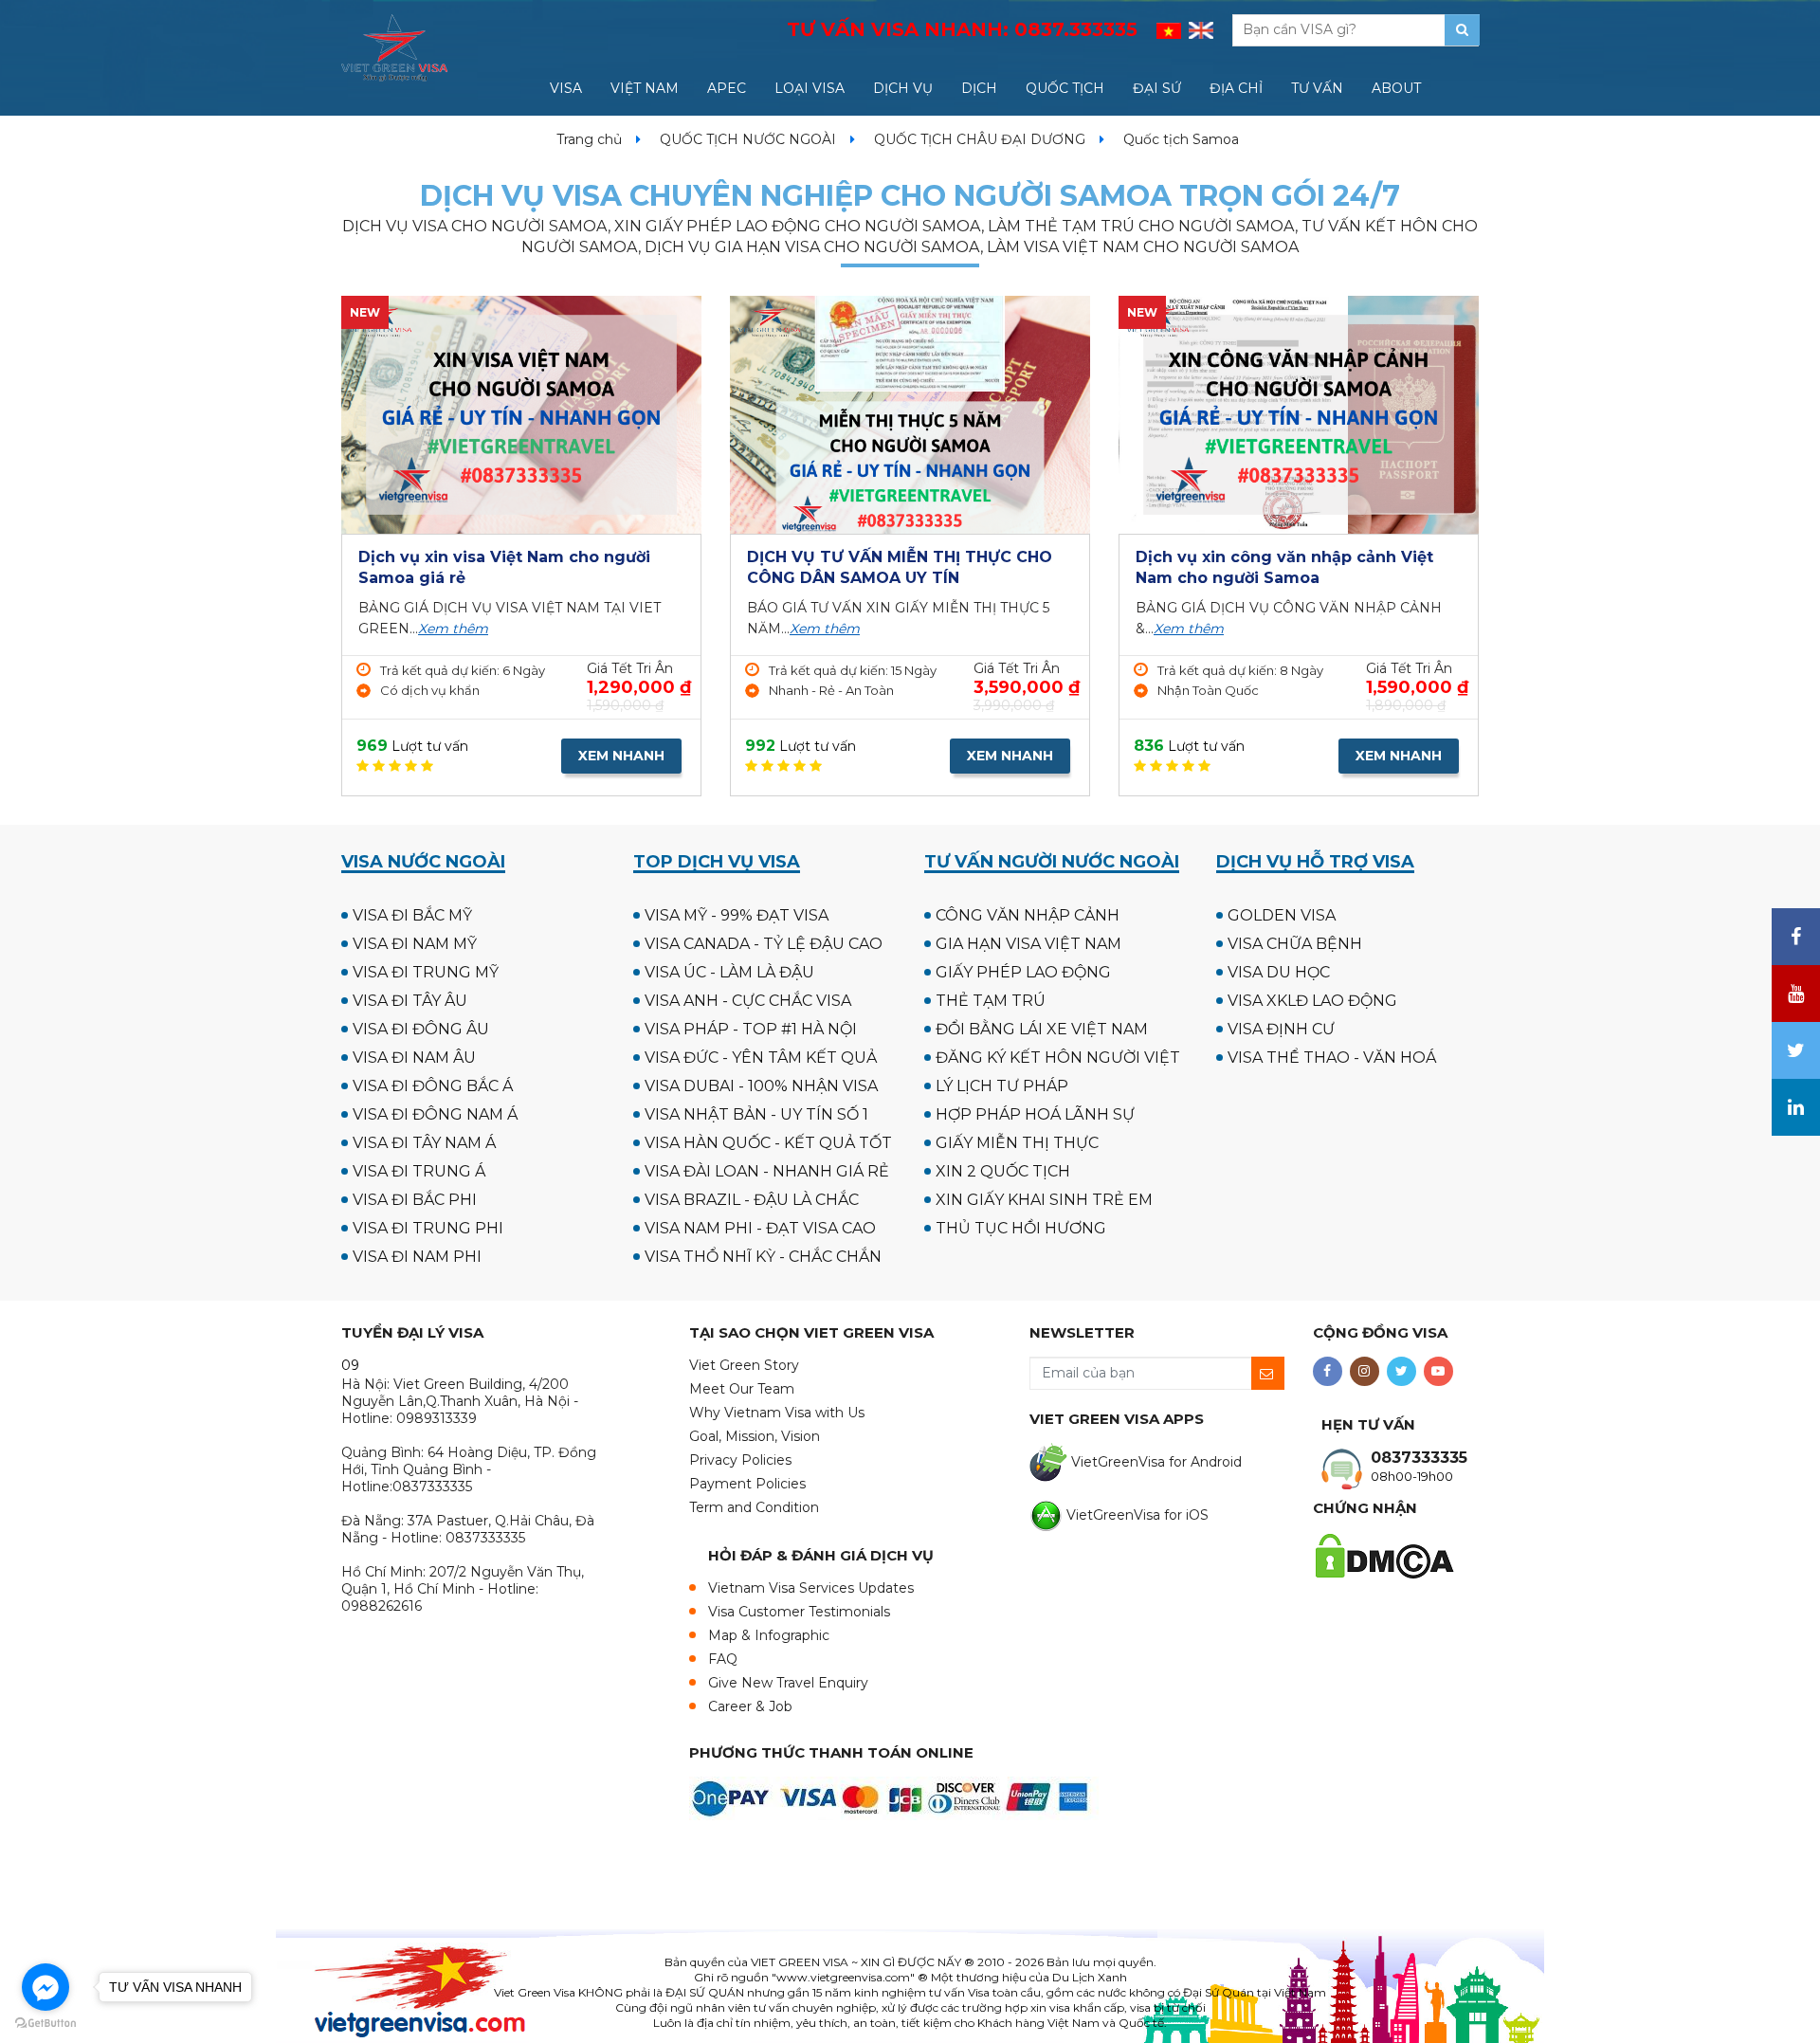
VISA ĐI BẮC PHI (415, 1200)
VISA (566, 88)
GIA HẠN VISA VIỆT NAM (1028, 944)
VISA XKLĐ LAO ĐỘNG (1312, 1001)
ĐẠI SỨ (1157, 88)
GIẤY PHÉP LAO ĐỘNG (1023, 972)
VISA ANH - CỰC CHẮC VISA (748, 1001)
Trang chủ (589, 139)
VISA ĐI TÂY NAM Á (424, 1143)
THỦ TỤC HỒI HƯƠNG (1021, 1228)
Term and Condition (754, 1507)
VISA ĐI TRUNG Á (419, 1171)
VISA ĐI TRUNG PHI (428, 1228)
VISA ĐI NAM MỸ (415, 944)
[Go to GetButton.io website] (45, 2024)
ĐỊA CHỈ (1236, 88)
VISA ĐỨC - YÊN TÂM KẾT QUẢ (761, 1058)
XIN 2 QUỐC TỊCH (1003, 1171)
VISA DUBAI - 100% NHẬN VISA (761, 1086)
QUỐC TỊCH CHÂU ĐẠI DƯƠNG (980, 139)
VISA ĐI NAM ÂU (414, 1058)
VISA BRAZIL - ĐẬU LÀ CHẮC (752, 1200)
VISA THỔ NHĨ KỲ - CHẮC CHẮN (763, 1257)
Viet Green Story (744, 1365)
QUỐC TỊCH (1065, 88)
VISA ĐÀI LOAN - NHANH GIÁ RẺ (767, 1171)
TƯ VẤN (1317, 88)
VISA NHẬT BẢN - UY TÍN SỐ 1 (756, 1114)
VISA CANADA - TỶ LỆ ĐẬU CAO (764, 944)
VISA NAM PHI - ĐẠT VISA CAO (760, 1228)
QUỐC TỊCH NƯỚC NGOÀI (748, 139)
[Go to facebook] (45, 1987)
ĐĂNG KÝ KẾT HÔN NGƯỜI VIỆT (1058, 1058)
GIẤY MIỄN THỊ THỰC (1017, 1143)
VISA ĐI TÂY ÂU (410, 1001)
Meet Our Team (742, 1389)
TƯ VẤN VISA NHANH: (962, 29)
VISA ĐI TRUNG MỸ (426, 972)
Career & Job (750, 1706)
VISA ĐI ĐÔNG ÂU (421, 1029)
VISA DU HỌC (1279, 972)
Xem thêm (453, 629)
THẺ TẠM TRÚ (991, 1001)
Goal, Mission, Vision (755, 1436)
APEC (727, 88)
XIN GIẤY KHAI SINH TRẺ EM (1044, 1200)
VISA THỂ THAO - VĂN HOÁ (1332, 1058)
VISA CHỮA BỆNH (1295, 944)
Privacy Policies (740, 1460)
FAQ (723, 1659)
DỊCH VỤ (903, 88)
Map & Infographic (769, 1635)
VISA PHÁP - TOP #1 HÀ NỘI (751, 1029)
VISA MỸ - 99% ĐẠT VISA (737, 915)
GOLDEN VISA (1282, 915)
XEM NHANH (621, 756)
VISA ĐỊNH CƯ (1281, 1029)
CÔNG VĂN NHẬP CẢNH (1028, 915)
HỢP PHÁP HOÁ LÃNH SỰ (1035, 1114)
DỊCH (979, 88)
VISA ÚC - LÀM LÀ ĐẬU (729, 972)
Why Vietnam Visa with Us (777, 1413)
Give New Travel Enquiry (788, 1683)
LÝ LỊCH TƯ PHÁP (1002, 1086)
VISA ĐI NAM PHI (417, 1257)
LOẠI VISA (810, 88)
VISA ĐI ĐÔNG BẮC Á (433, 1086)
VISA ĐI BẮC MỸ (412, 915)
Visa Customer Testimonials (799, 1612)
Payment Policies (747, 1484)
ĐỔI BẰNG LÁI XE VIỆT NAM (1042, 1029)
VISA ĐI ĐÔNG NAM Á (435, 1114)
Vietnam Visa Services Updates (811, 1588)
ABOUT (1396, 88)
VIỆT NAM (645, 88)
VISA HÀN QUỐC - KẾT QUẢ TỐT (768, 1143)
